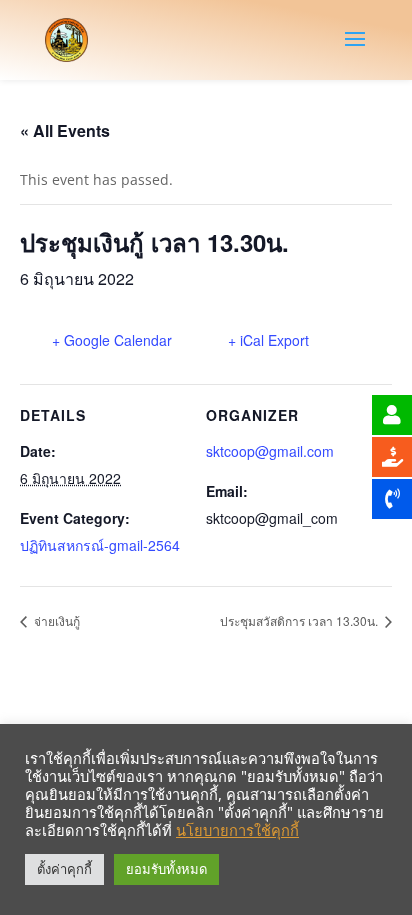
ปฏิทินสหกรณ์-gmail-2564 (100, 545)
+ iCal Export (268, 340)
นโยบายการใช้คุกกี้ (237, 830)
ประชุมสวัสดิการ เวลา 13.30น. (300, 620)
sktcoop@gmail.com (270, 451)
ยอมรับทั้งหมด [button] (166, 869)
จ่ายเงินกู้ (55, 620)
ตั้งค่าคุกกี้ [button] (64, 869)
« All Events (65, 130)
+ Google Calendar (112, 340)
